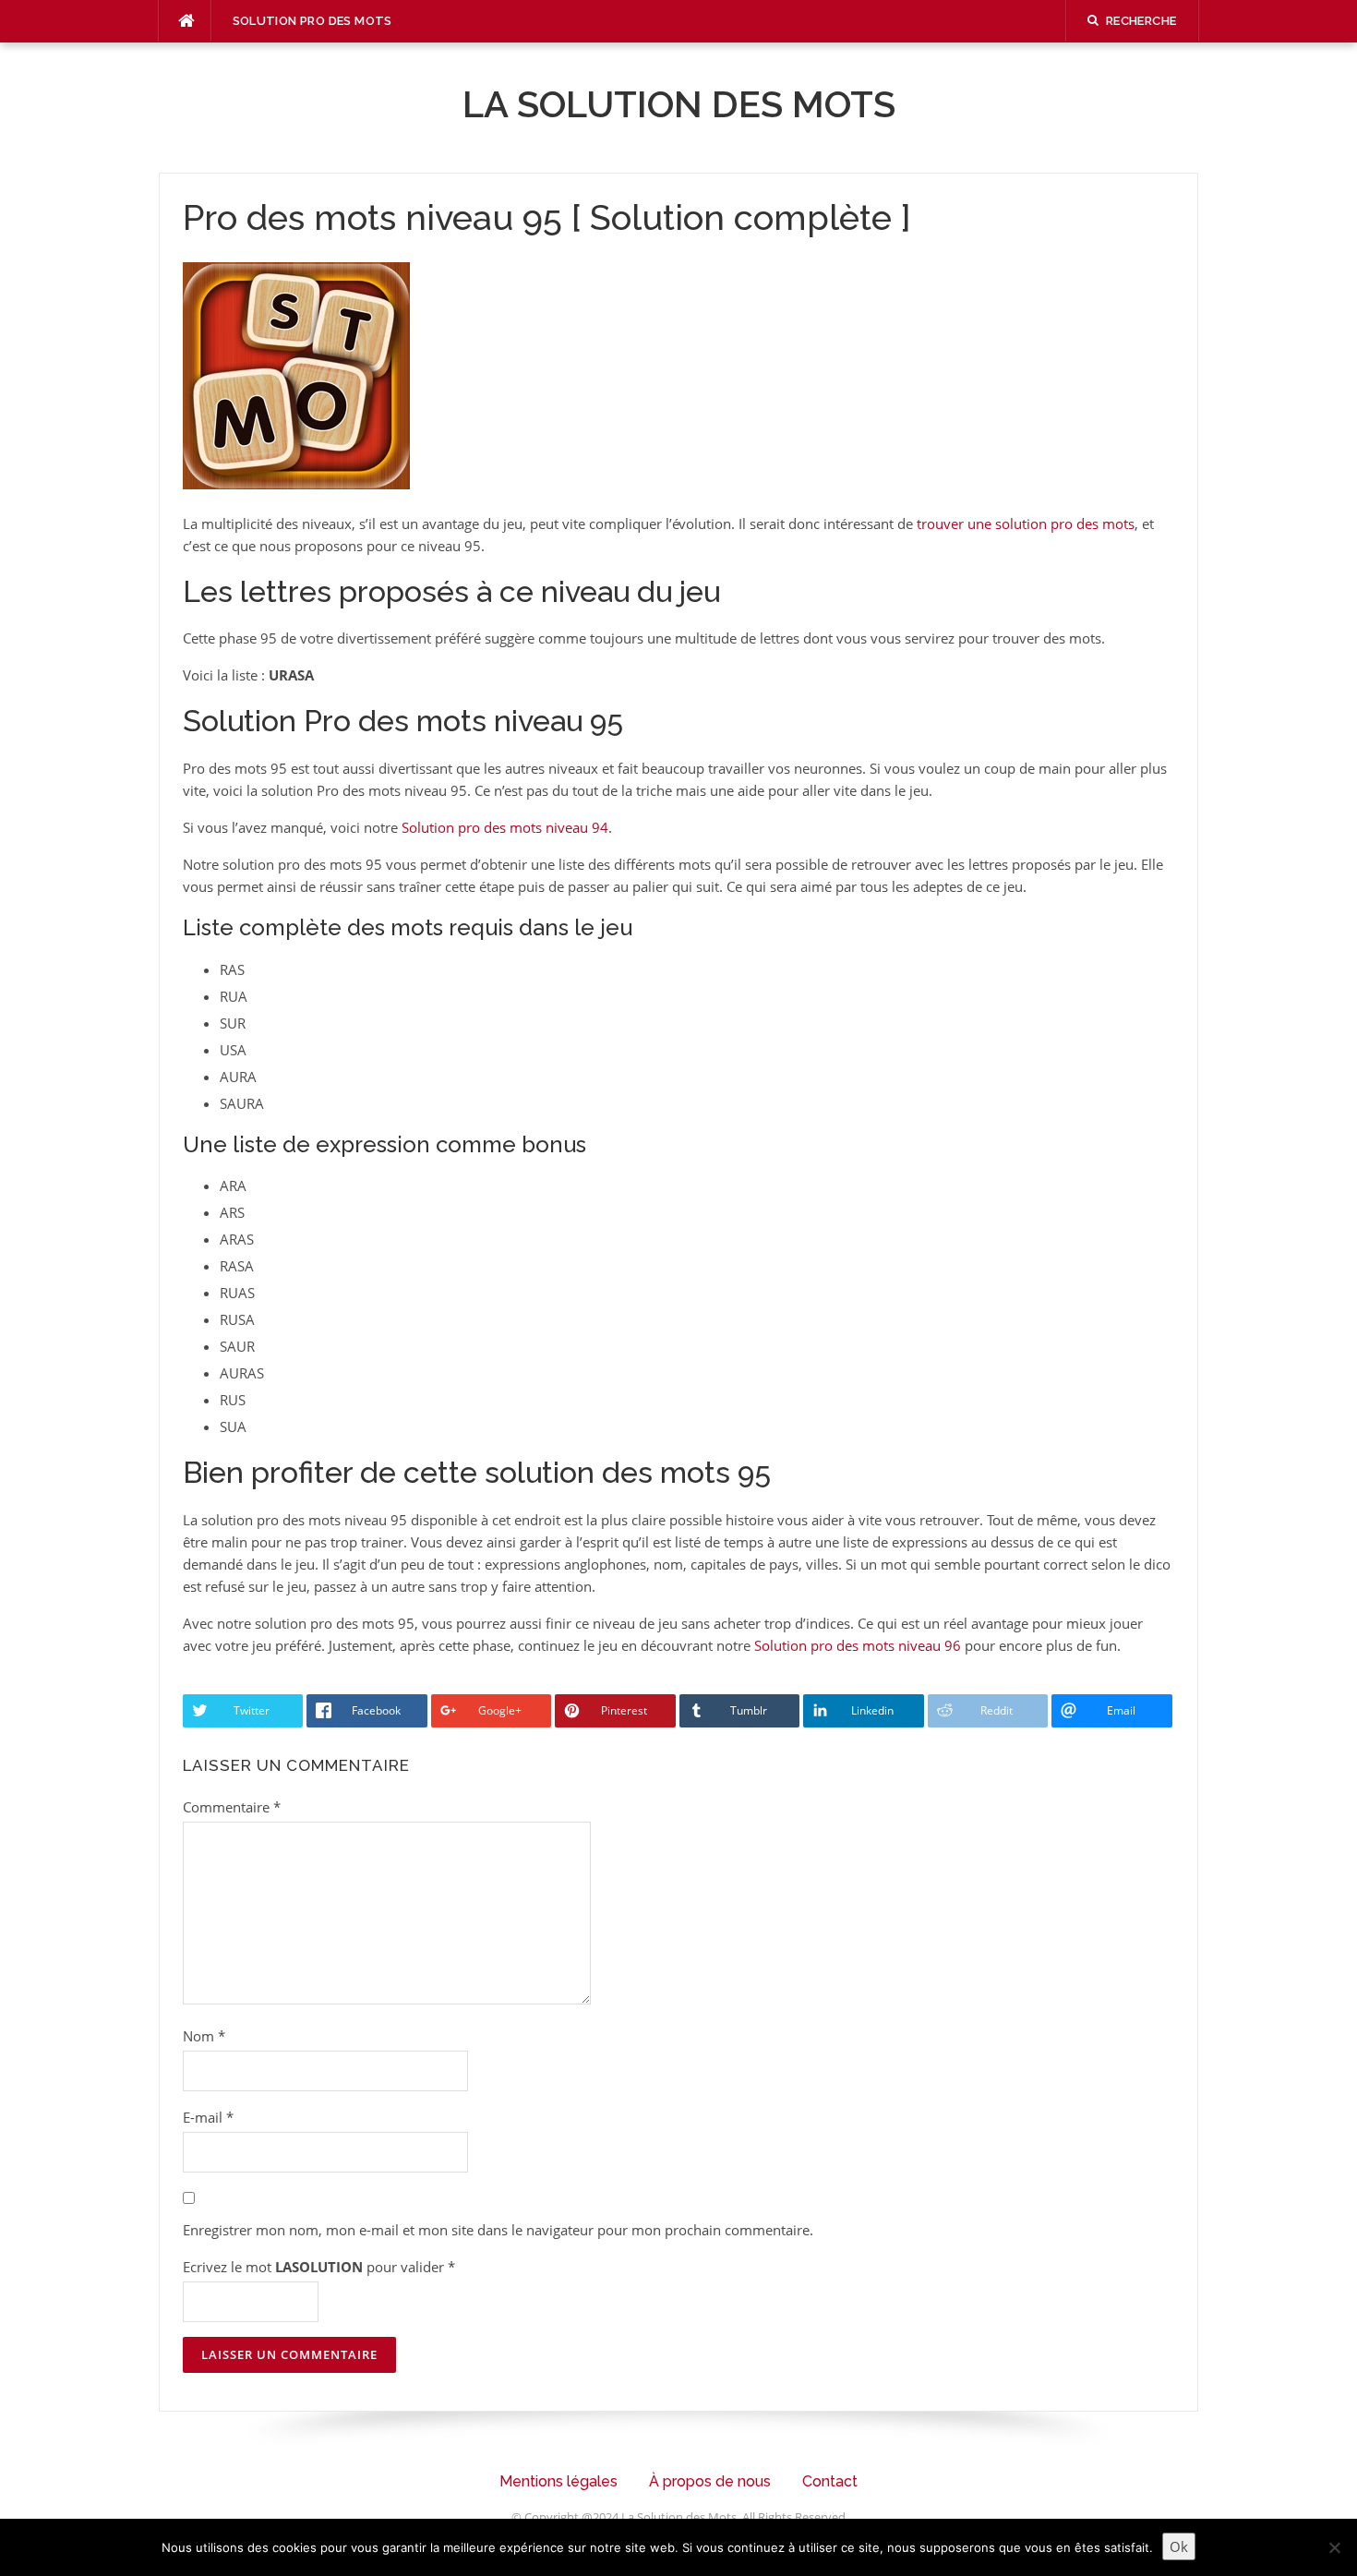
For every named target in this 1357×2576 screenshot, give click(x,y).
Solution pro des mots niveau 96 (858, 1645)
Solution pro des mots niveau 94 (505, 827)
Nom (204, 2036)
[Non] (1334, 2547)
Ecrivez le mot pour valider (319, 2267)
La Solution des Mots (679, 104)
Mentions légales (558, 2481)
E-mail (208, 2117)
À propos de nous (710, 2481)
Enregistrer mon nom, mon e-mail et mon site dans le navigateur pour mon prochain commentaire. (498, 2230)
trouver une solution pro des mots (1026, 524)
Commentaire (232, 1807)
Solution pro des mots (312, 21)
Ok (1179, 2546)
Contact (830, 2481)
